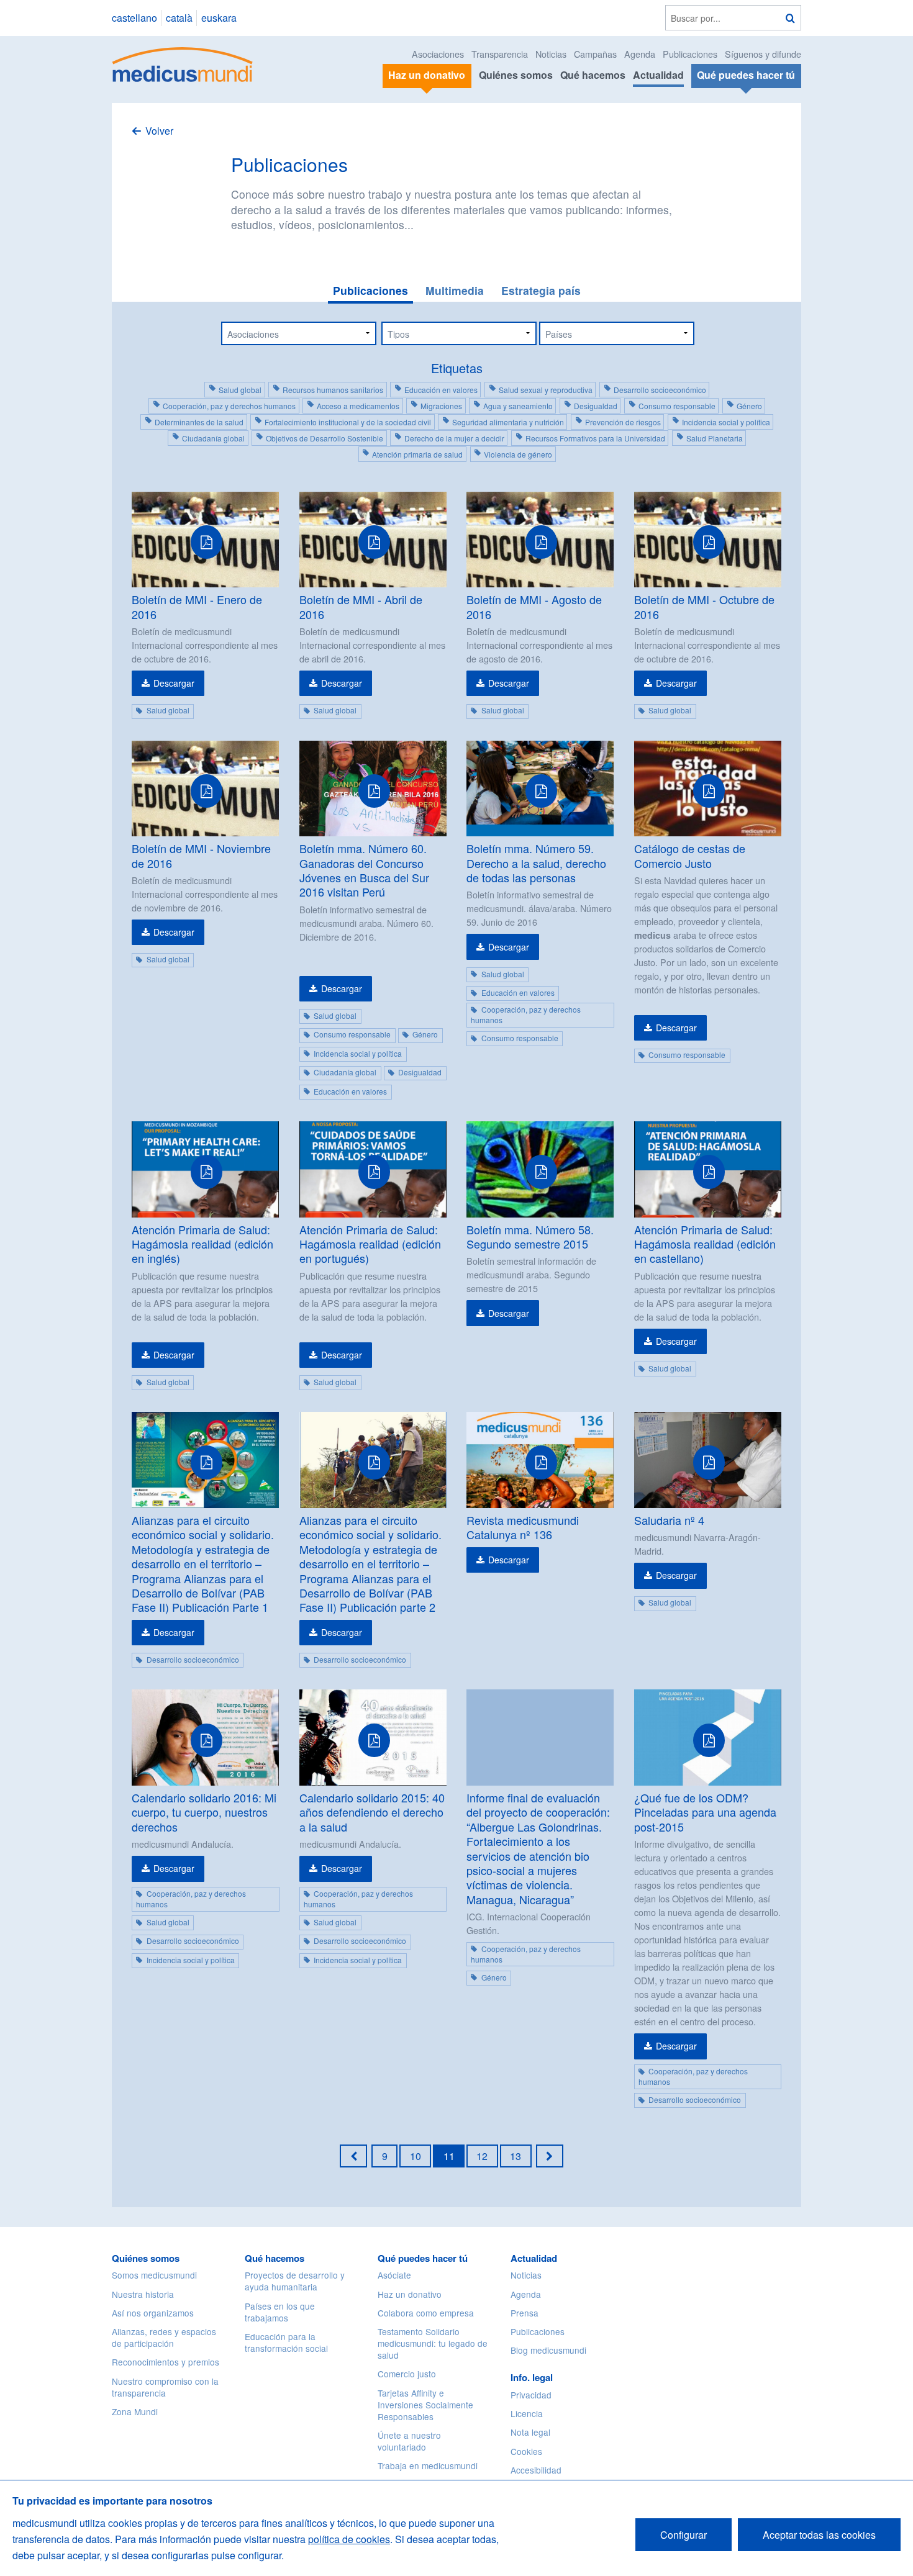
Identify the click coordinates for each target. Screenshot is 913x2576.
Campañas (595, 54)
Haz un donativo (410, 2294)
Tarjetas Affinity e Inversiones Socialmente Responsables (425, 2405)
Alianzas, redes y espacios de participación (164, 2337)
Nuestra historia (143, 2294)
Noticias (551, 54)
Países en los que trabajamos (280, 2312)
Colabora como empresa (426, 2313)
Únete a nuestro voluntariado (409, 2441)
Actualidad (658, 75)
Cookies (526, 2451)
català (179, 18)
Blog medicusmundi (548, 2350)
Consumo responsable (677, 406)
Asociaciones (438, 54)
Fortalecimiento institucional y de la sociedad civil (348, 422)
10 (416, 2156)
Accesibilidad (536, 2470)
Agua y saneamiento (518, 406)
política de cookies (349, 2539)
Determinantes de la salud (199, 422)
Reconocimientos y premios (166, 2362)
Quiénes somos (516, 75)
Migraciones (441, 406)
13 (516, 2156)
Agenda (640, 54)
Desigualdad (596, 406)
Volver (159, 131)
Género (749, 406)
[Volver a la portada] (183, 63)
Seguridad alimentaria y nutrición (508, 422)
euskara (219, 18)
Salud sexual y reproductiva (546, 390)
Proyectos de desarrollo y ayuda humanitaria (295, 2281)
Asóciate (394, 2275)
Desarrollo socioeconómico (660, 390)
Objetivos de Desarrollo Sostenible (325, 438)
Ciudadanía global (213, 438)
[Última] (550, 2156)
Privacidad (531, 2395)
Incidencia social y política (726, 422)
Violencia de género (518, 454)
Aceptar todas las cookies (819, 2535)
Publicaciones (690, 54)
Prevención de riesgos (623, 422)
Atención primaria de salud (417, 454)
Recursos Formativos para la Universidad (595, 438)
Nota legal (530, 2432)
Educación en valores (441, 390)
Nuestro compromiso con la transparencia (165, 2387)
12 (482, 2156)
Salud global (240, 390)
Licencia (527, 2413)
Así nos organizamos (153, 2313)
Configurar (684, 2535)
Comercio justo (407, 2374)
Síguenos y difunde (763, 54)
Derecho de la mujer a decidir (454, 438)
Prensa (525, 2313)
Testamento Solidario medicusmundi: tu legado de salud (433, 2343)
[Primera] (353, 2156)
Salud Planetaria (715, 438)
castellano (134, 18)
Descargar (174, 683)
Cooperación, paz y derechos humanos (229, 406)
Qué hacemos (593, 75)
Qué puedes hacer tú (423, 2258)
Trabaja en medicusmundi (428, 2465)
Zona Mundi (135, 2411)
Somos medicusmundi (154, 2275)
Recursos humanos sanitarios (333, 390)
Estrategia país (541, 290)
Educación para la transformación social (286, 2342)
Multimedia (455, 290)
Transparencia (500, 54)
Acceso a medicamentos (358, 406)
